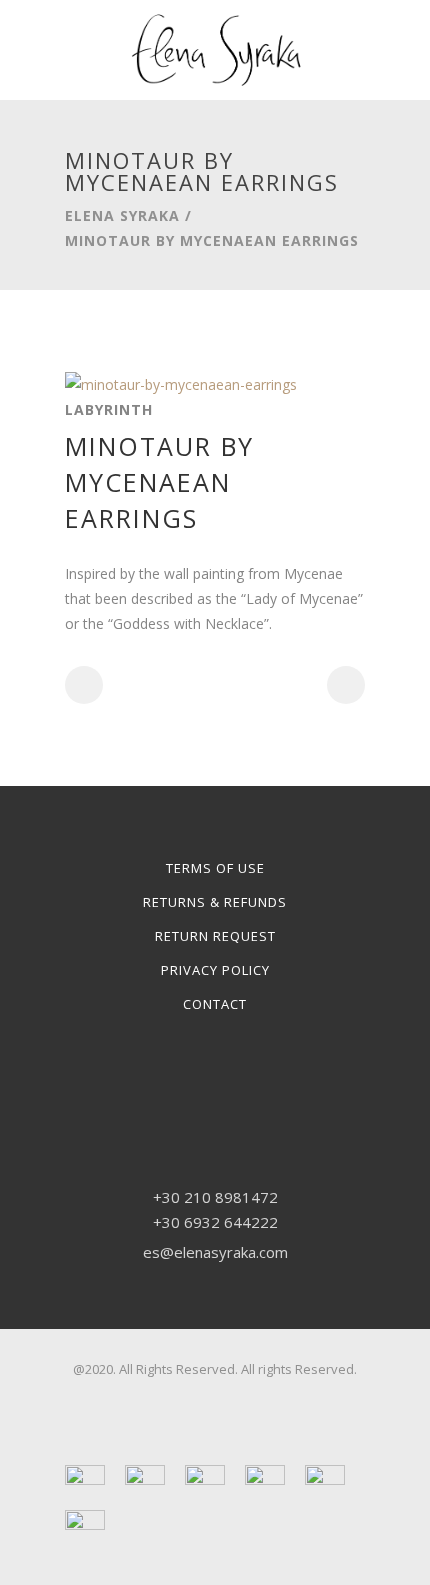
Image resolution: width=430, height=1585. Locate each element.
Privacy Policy (215, 970)
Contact (215, 1004)
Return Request (215, 936)
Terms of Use (215, 868)
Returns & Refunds (215, 902)
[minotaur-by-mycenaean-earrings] (181, 384)
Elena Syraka (122, 216)
